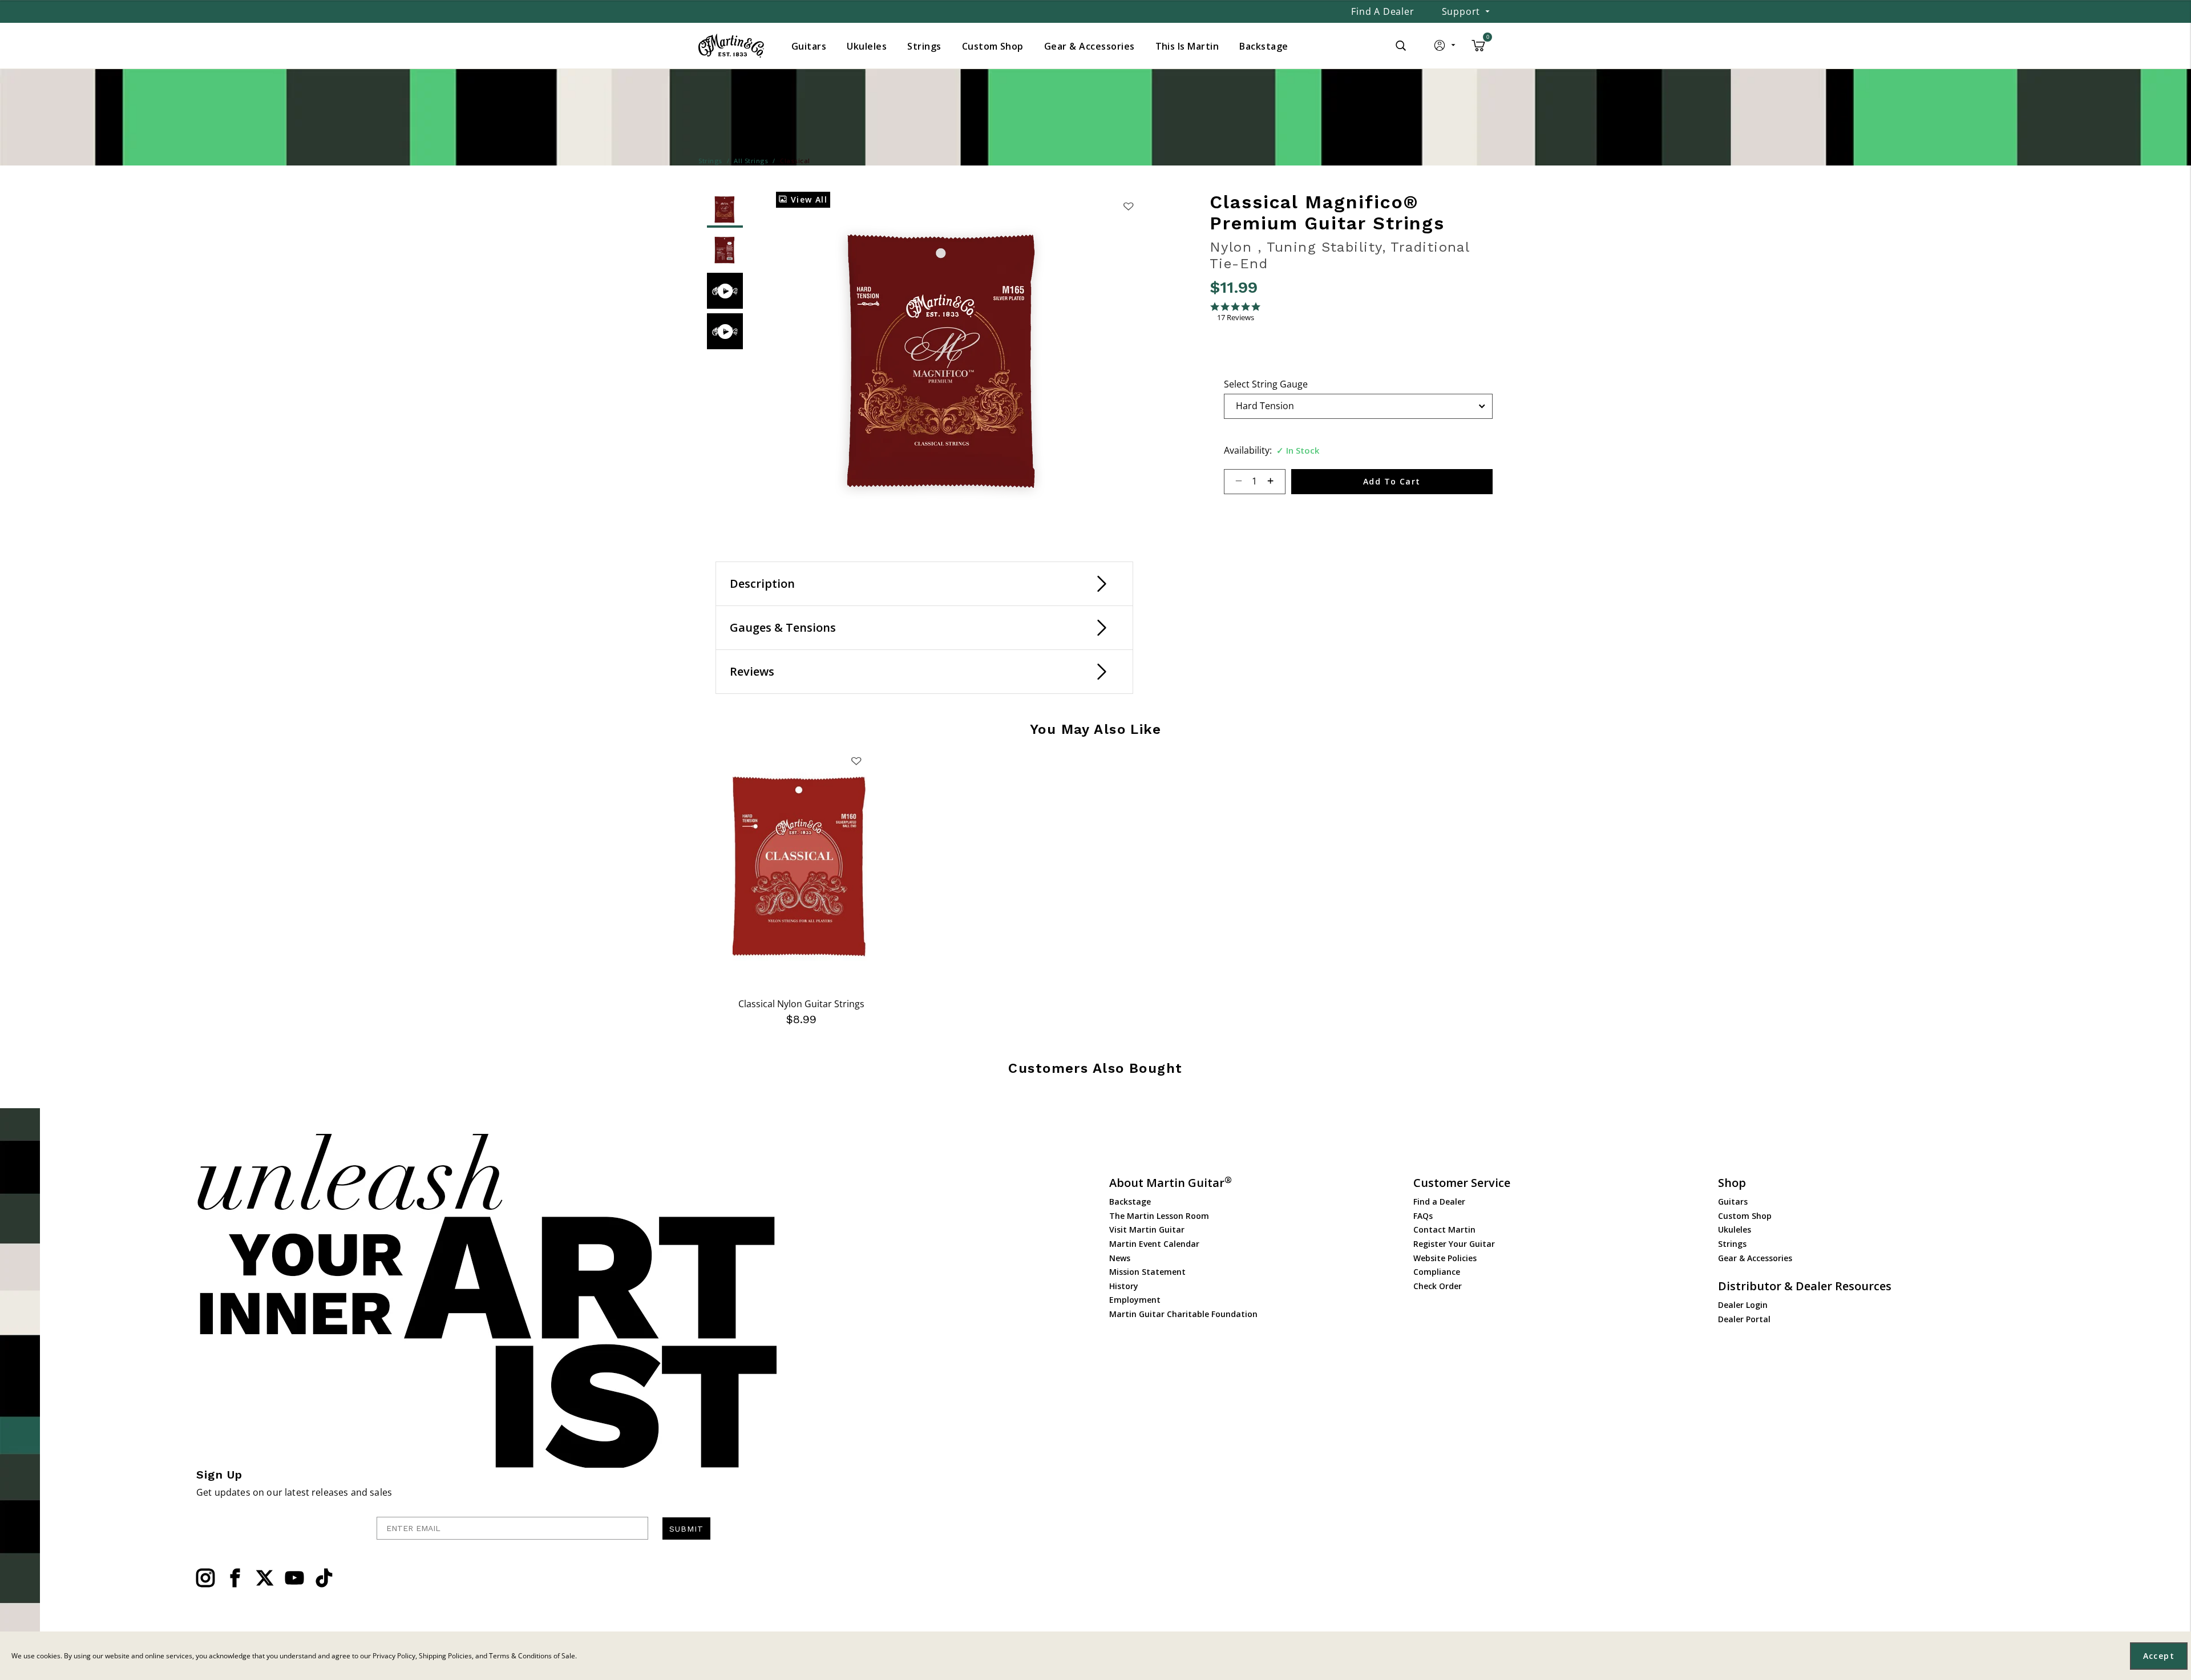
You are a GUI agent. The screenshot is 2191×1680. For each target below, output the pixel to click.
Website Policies (1445, 1258)
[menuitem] (809, 46)
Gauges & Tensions (783, 627)
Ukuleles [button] (867, 46)
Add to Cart (1392, 481)
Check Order (1438, 1286)
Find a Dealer (1382, 11)
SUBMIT (686, 1529)
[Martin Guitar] (731, 46)
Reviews (752, 671)
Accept (2159, 1656)
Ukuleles (1735, 1229)
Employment (1135, 1300)
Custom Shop (1745, 1216)
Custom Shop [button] (993, 46)
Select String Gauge (1266, 384)
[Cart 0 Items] (1478, 50)
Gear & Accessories (1755, 1258)
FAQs (1423, 1216)
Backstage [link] (1264, 46)
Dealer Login (1743, 1305)
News (1120, 1258)
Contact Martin (1444, 1229)
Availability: (1248, 450)
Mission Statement (1147, 1272)
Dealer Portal (1744, 1319)
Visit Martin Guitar (1147, 1229)
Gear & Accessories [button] (1090, 46)
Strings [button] (924, 46)
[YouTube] (294, 1578)
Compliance (1437, 1272)
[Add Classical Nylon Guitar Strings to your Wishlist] (856, 761)
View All (807, 199)
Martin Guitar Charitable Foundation (1183, 1314)
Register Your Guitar (1454, 1244)
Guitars (1733, 1202)
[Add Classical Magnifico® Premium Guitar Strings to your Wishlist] (1128, 206)
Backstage (1130, 1202)
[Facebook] (235, 1578)
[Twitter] (265, 1578)
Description (762, 583)
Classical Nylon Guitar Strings (801, 1004)
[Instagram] (205, 1578)
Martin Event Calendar (1154, 1244)
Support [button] (1461, 11)
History (1124, 1286)
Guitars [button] (809, 46)
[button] (1446, 48)
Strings (1732, 1244)
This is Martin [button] (1187, 46)
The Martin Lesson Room (1159, 1216)
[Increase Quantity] (1276, 482)
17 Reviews (1236, 318)
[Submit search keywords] (1401, 46)
